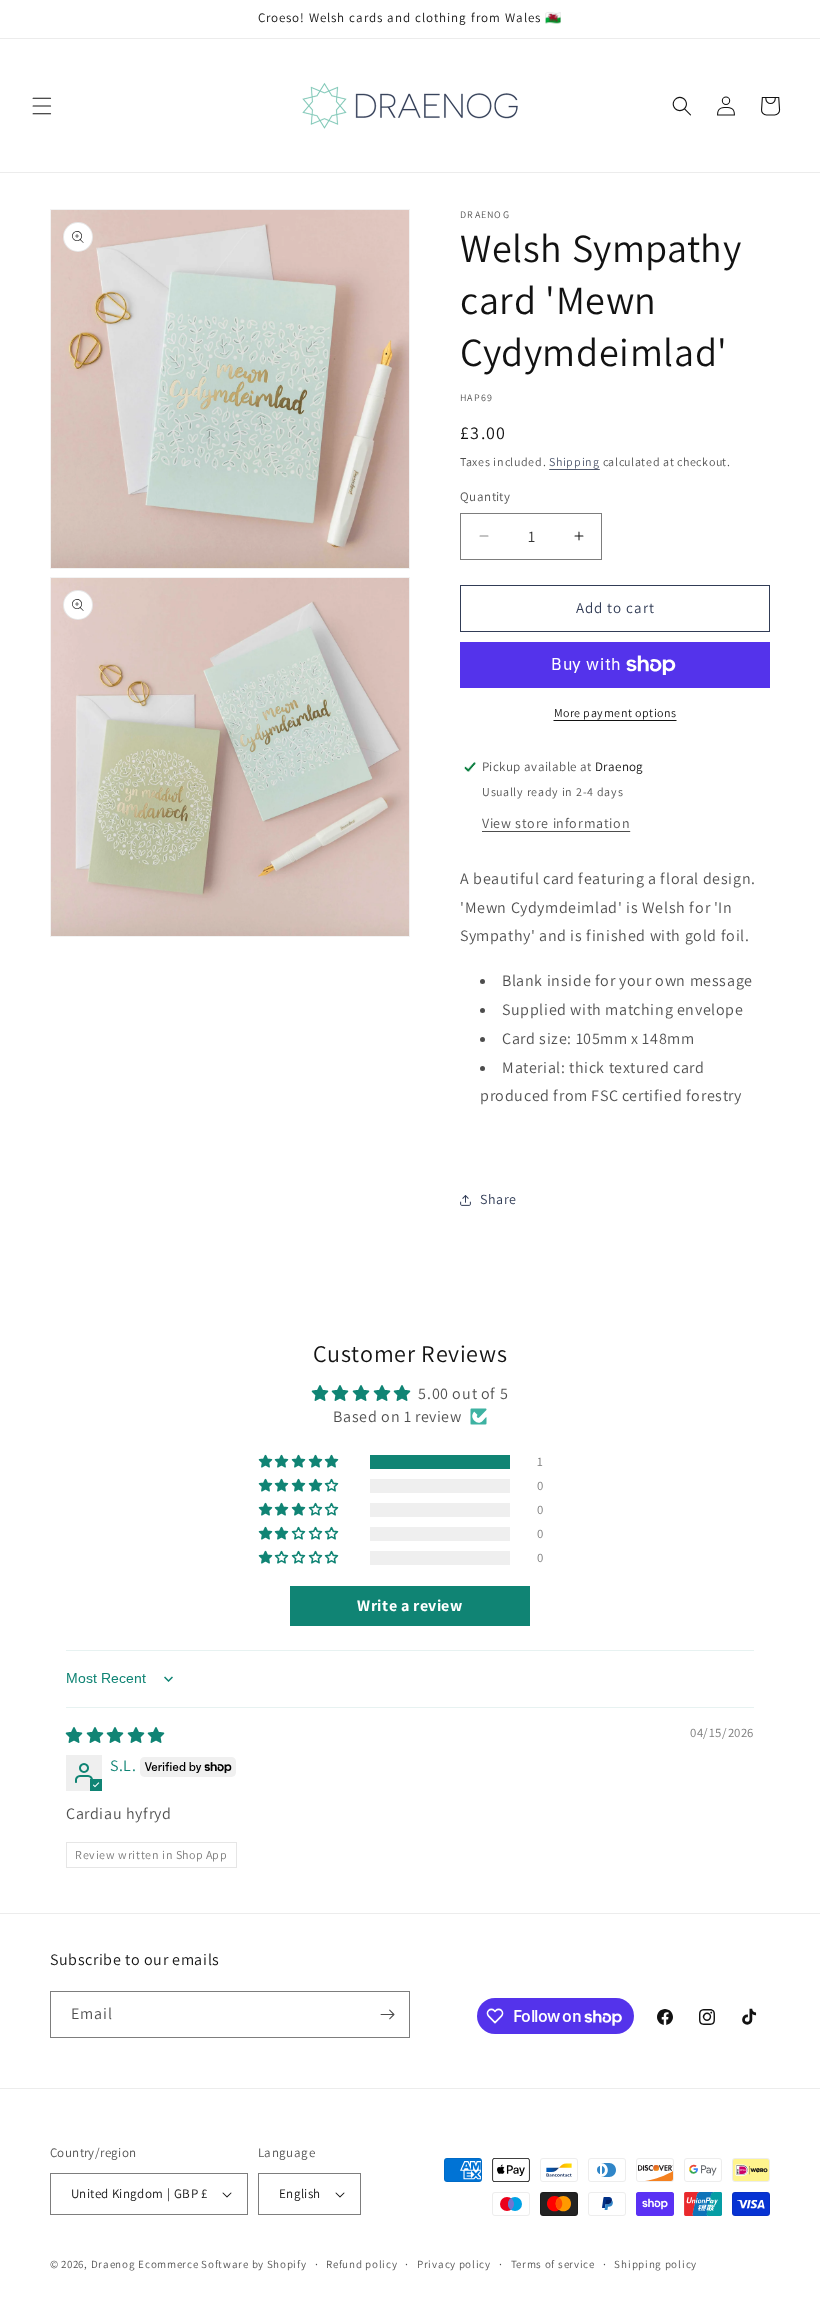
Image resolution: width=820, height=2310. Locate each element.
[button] (42, 106)
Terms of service (553, 2264)
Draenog (113, 2264)
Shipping (574, 461)
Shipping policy (655, 2264)
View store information (556, 823)
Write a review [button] (409, 1605)
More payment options (615, 712)
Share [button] (498, 1199)
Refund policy (361, 2264)
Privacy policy (454, 2264)
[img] (115, 1735)
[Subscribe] (387, 2014)
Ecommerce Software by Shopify (222, 2264)
